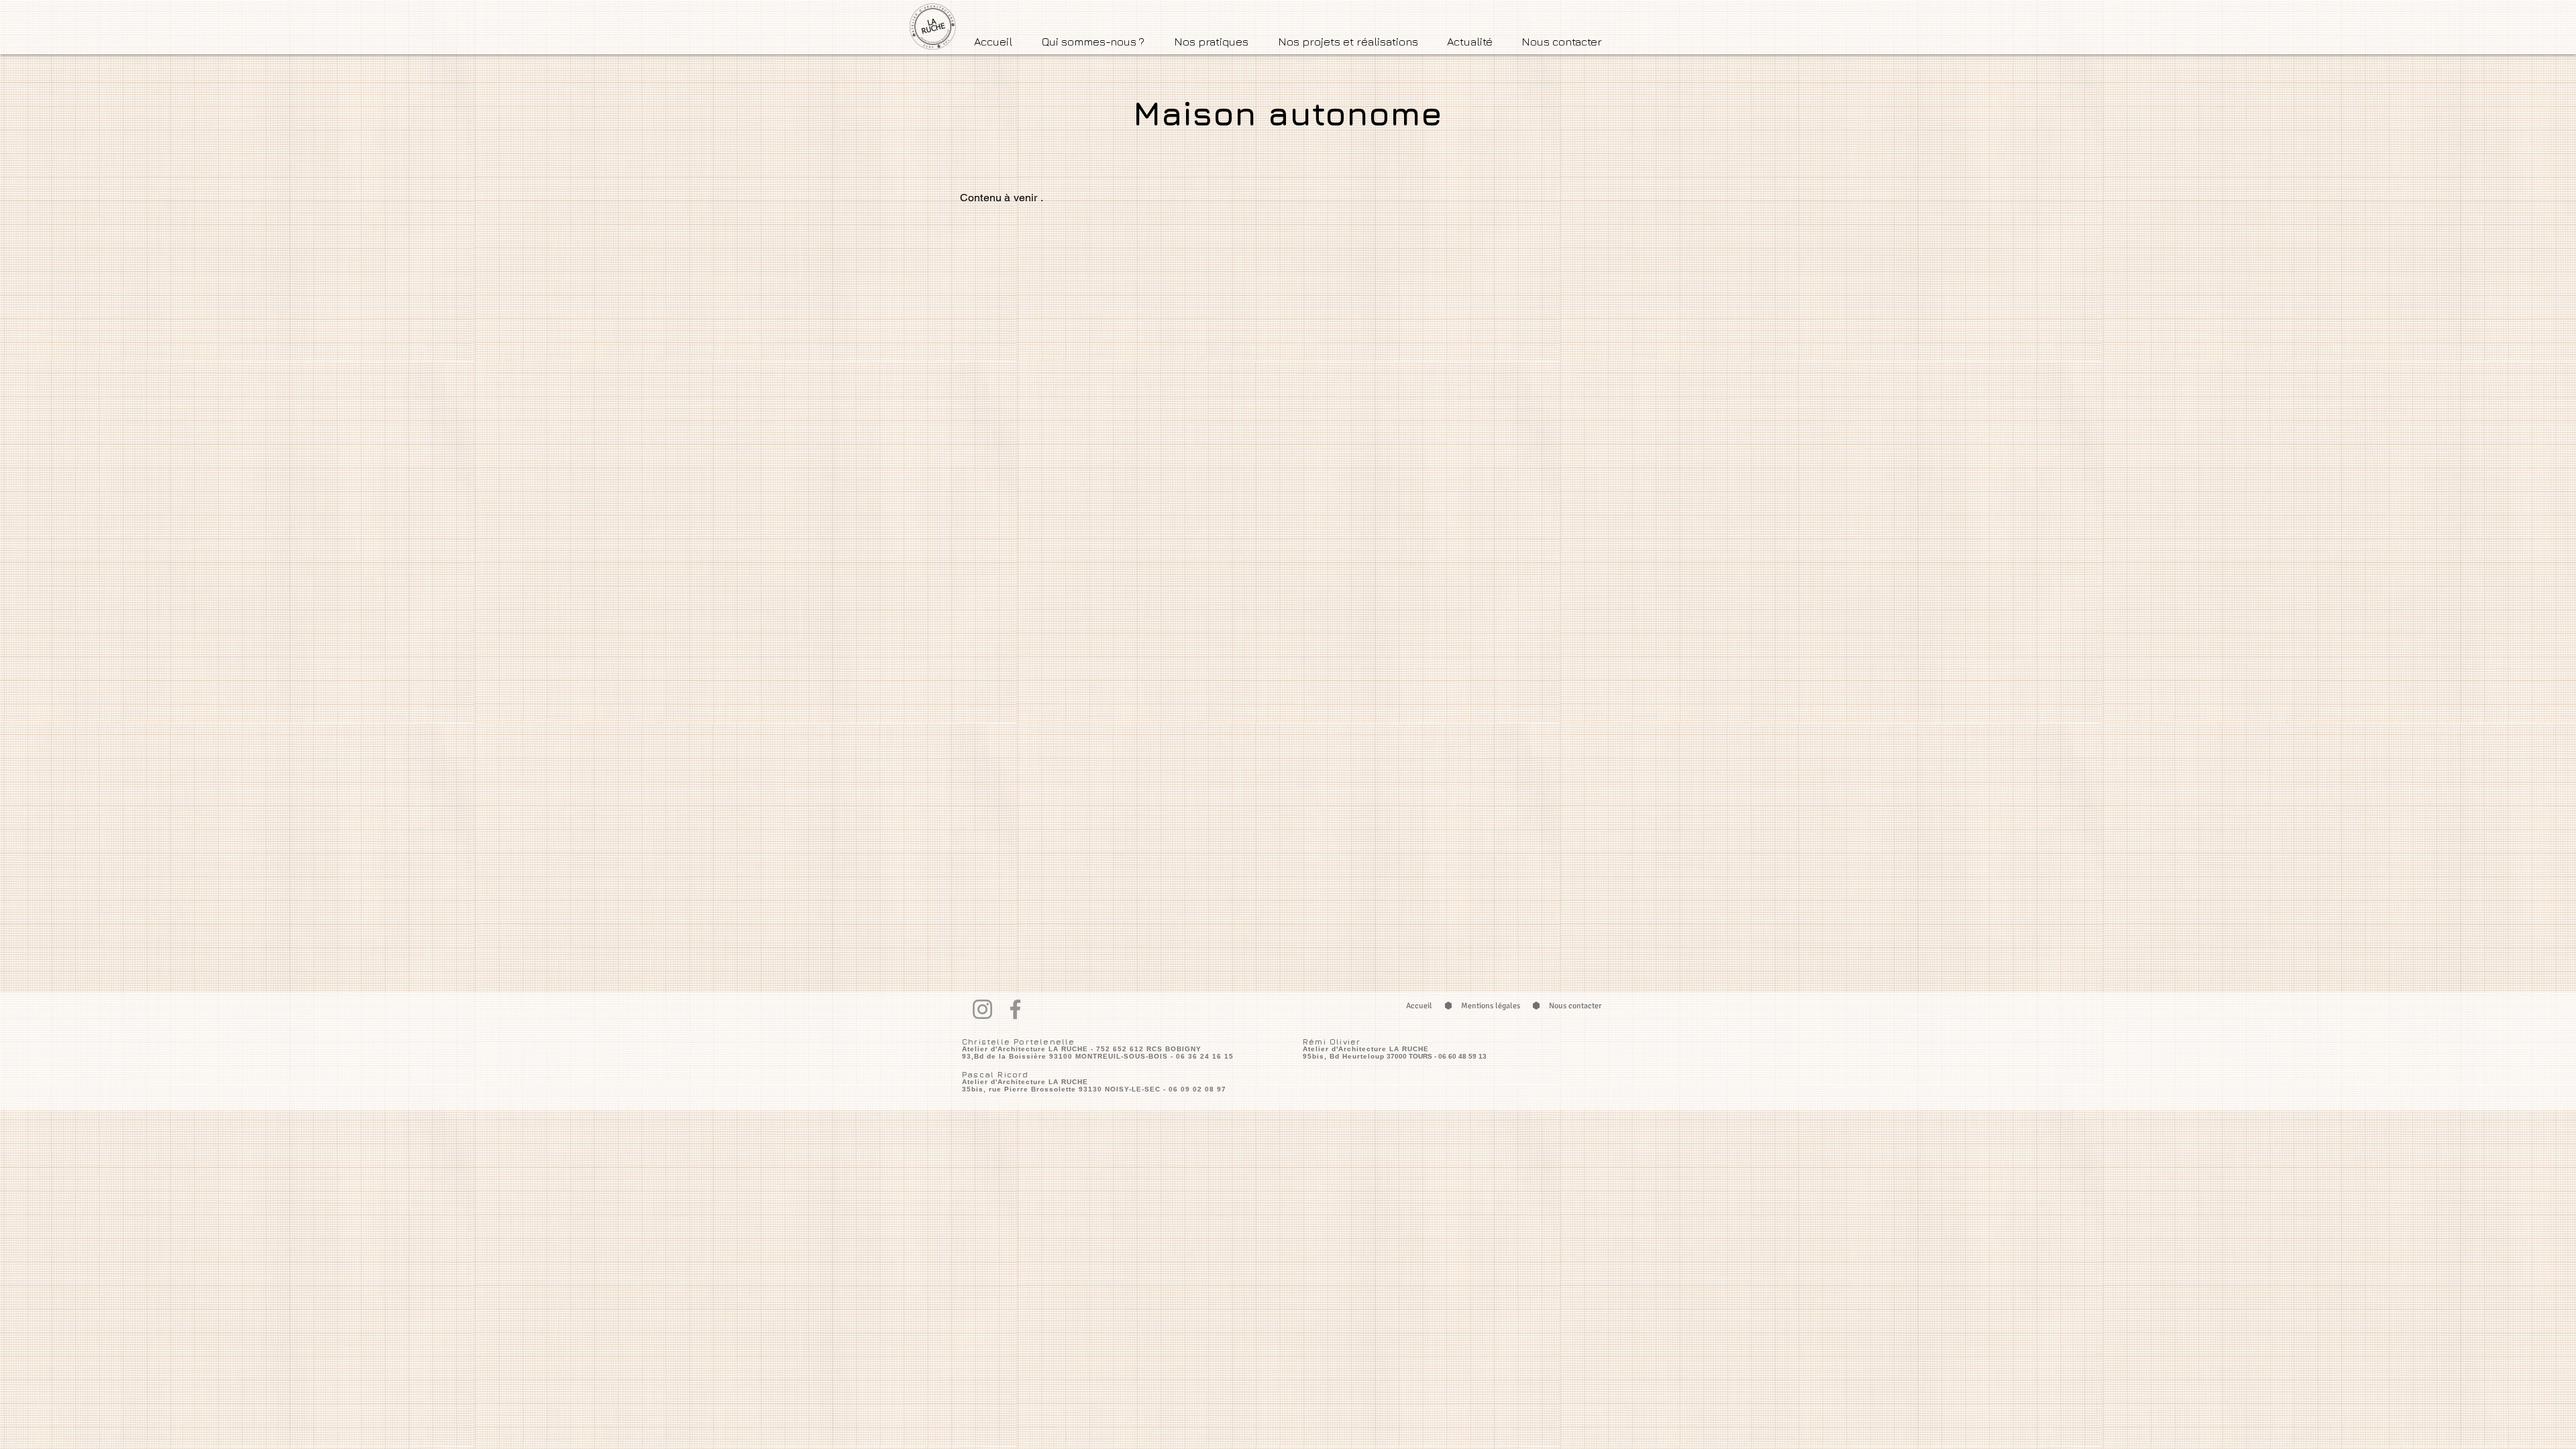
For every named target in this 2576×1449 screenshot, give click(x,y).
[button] (1093, 41)
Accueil (1419, 1006)
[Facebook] (1015, 1009)
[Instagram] (982, 1009)
